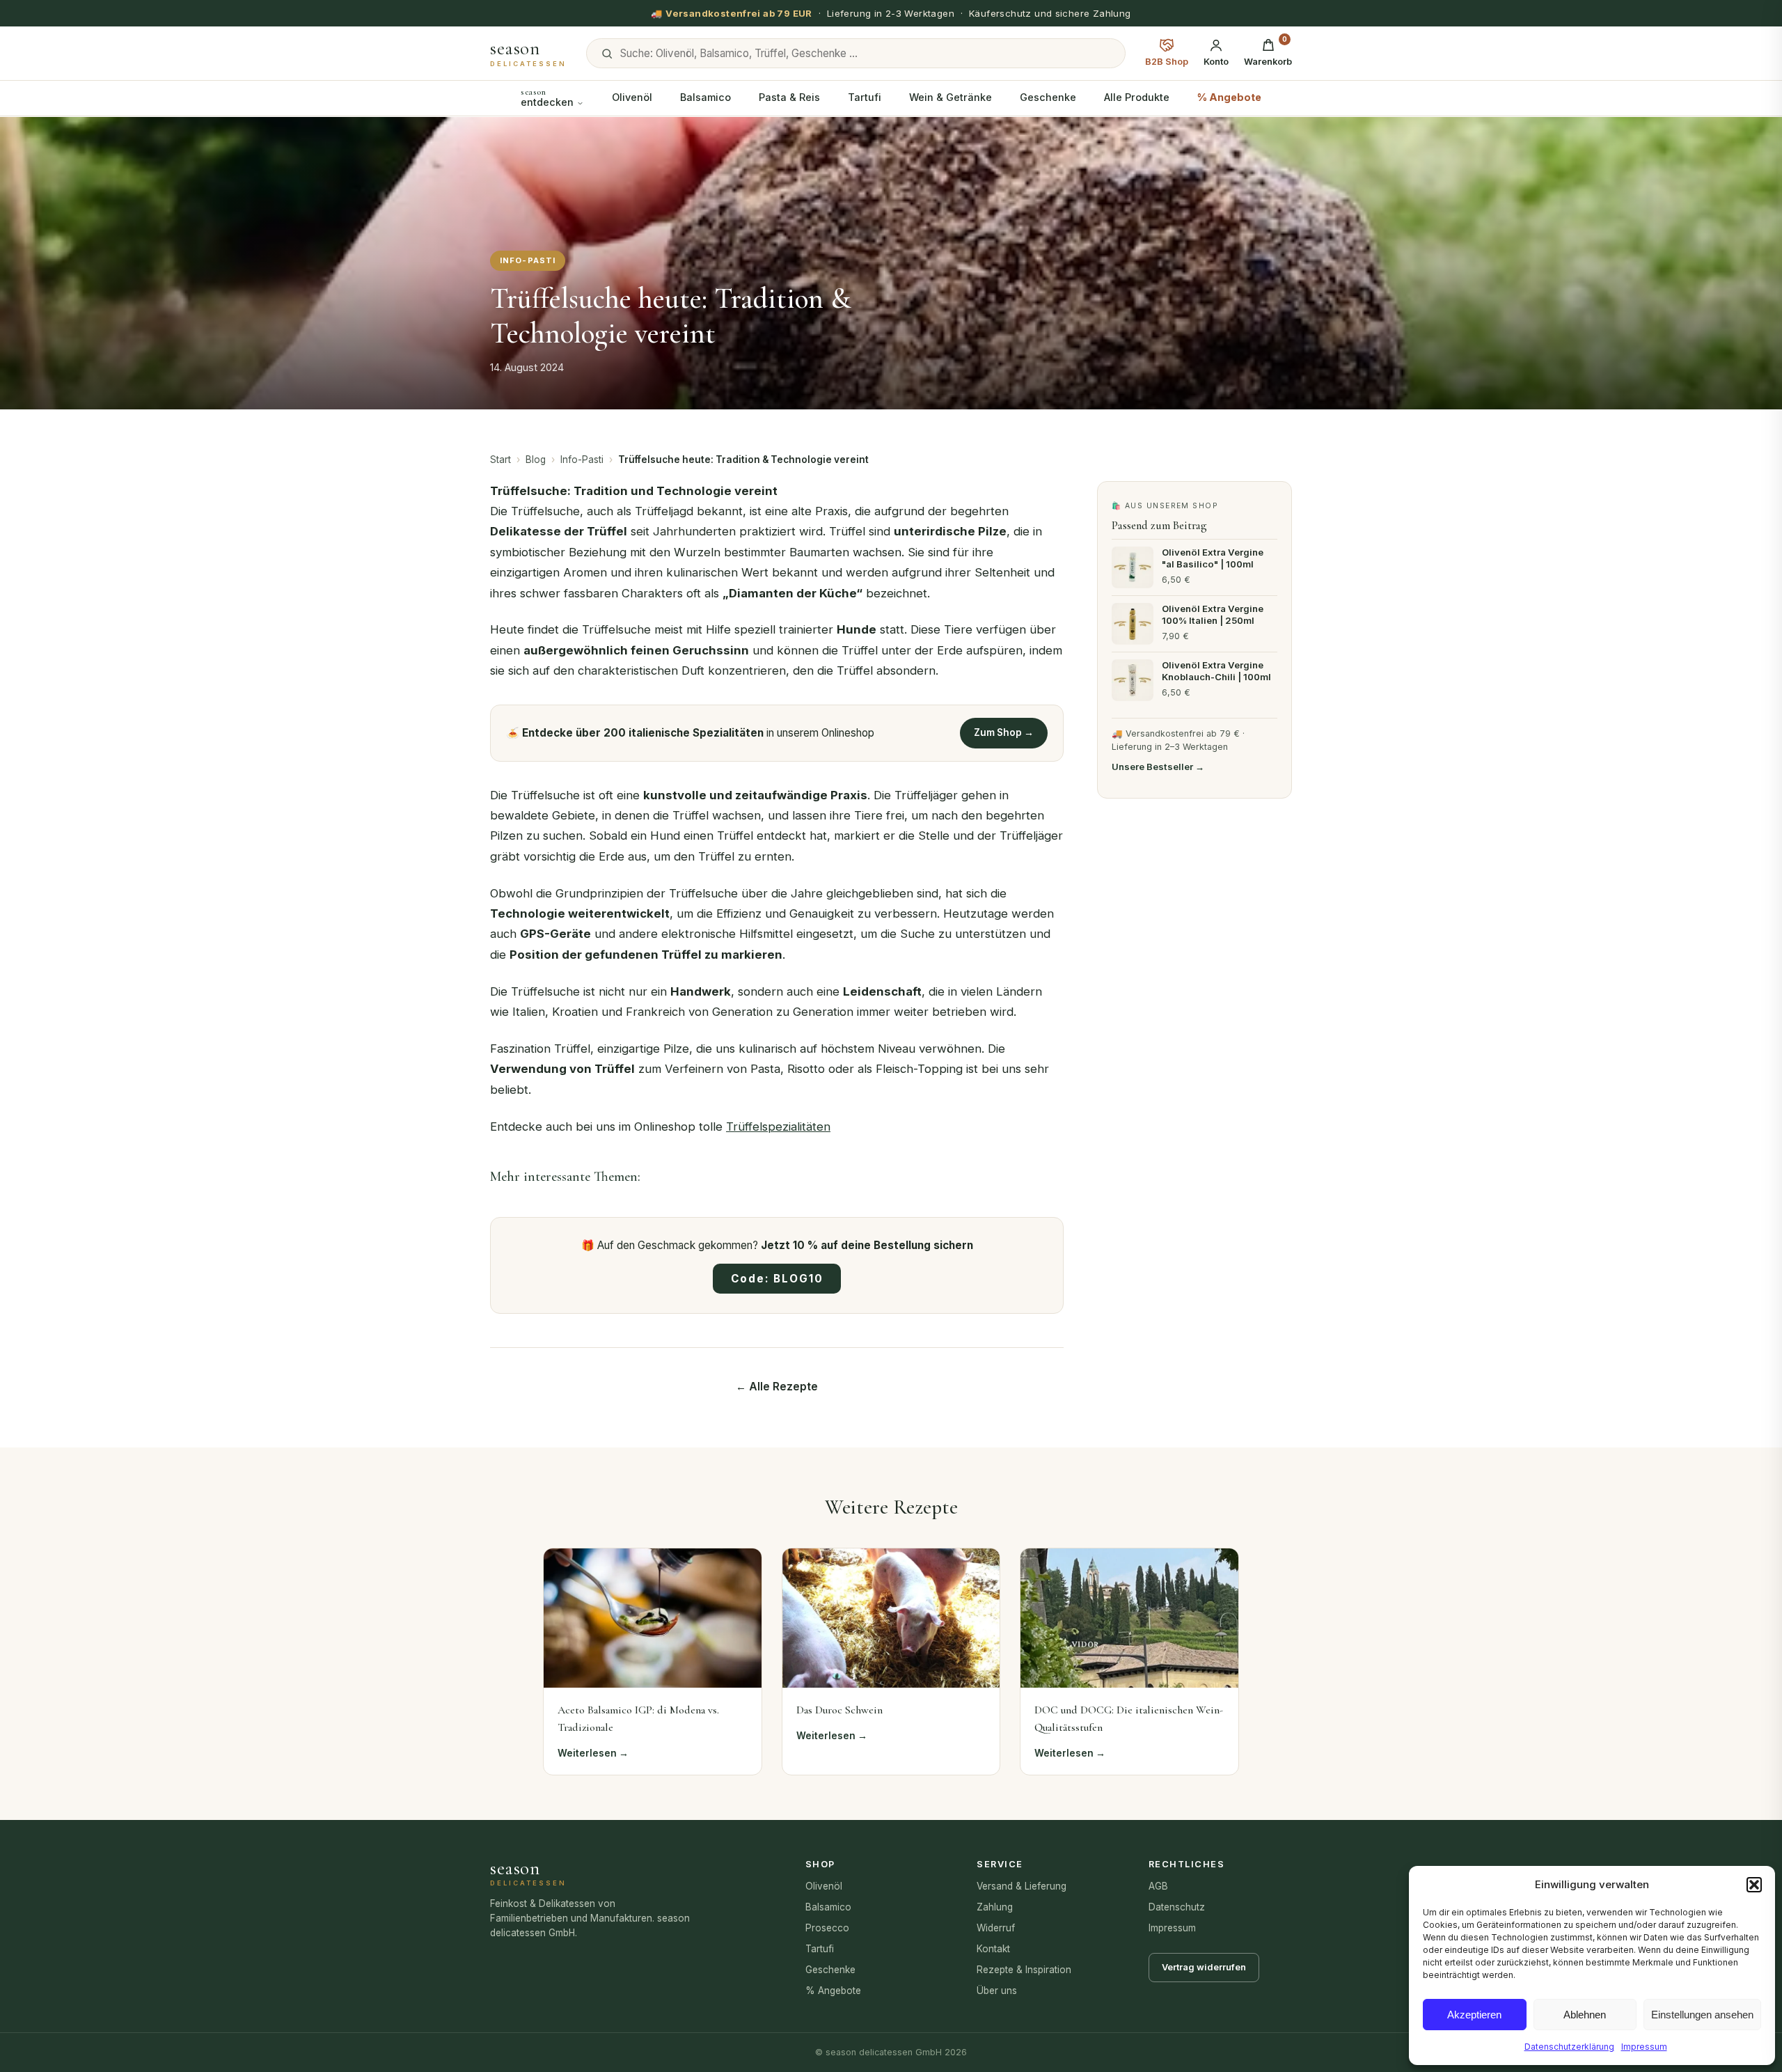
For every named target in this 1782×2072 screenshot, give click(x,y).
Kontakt (993, 1949)
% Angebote (1229, 97)
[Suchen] (607, 54)
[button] (1754, 1885)
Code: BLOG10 (777, 1279)
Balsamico (705, 97)
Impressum (1644, 2047)
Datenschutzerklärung (1569, 2047)
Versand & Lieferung (1022, 1886)
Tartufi (865, 97)
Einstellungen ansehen (1702, 2015)
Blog (536, 460)
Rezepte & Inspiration (1024, 1970)
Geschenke (1048, 97)
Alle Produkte (1137, 97)
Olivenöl (632, 97)
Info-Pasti (582, 460)
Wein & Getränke (951, 97)
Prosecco (827, 1928)
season (528, 54)
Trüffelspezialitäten (778, 1127)
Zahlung (995, 1907)
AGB (1158, 1886)
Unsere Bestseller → (1158, 766)
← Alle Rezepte (777, 1387)
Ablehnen (1585, 2015)
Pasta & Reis (789, 97)
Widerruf (996, 1928)
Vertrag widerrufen (1204, 1967)
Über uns (997, 1991)
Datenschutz (1177, 1907)
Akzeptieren (1474, 2015)
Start (500, 460)
